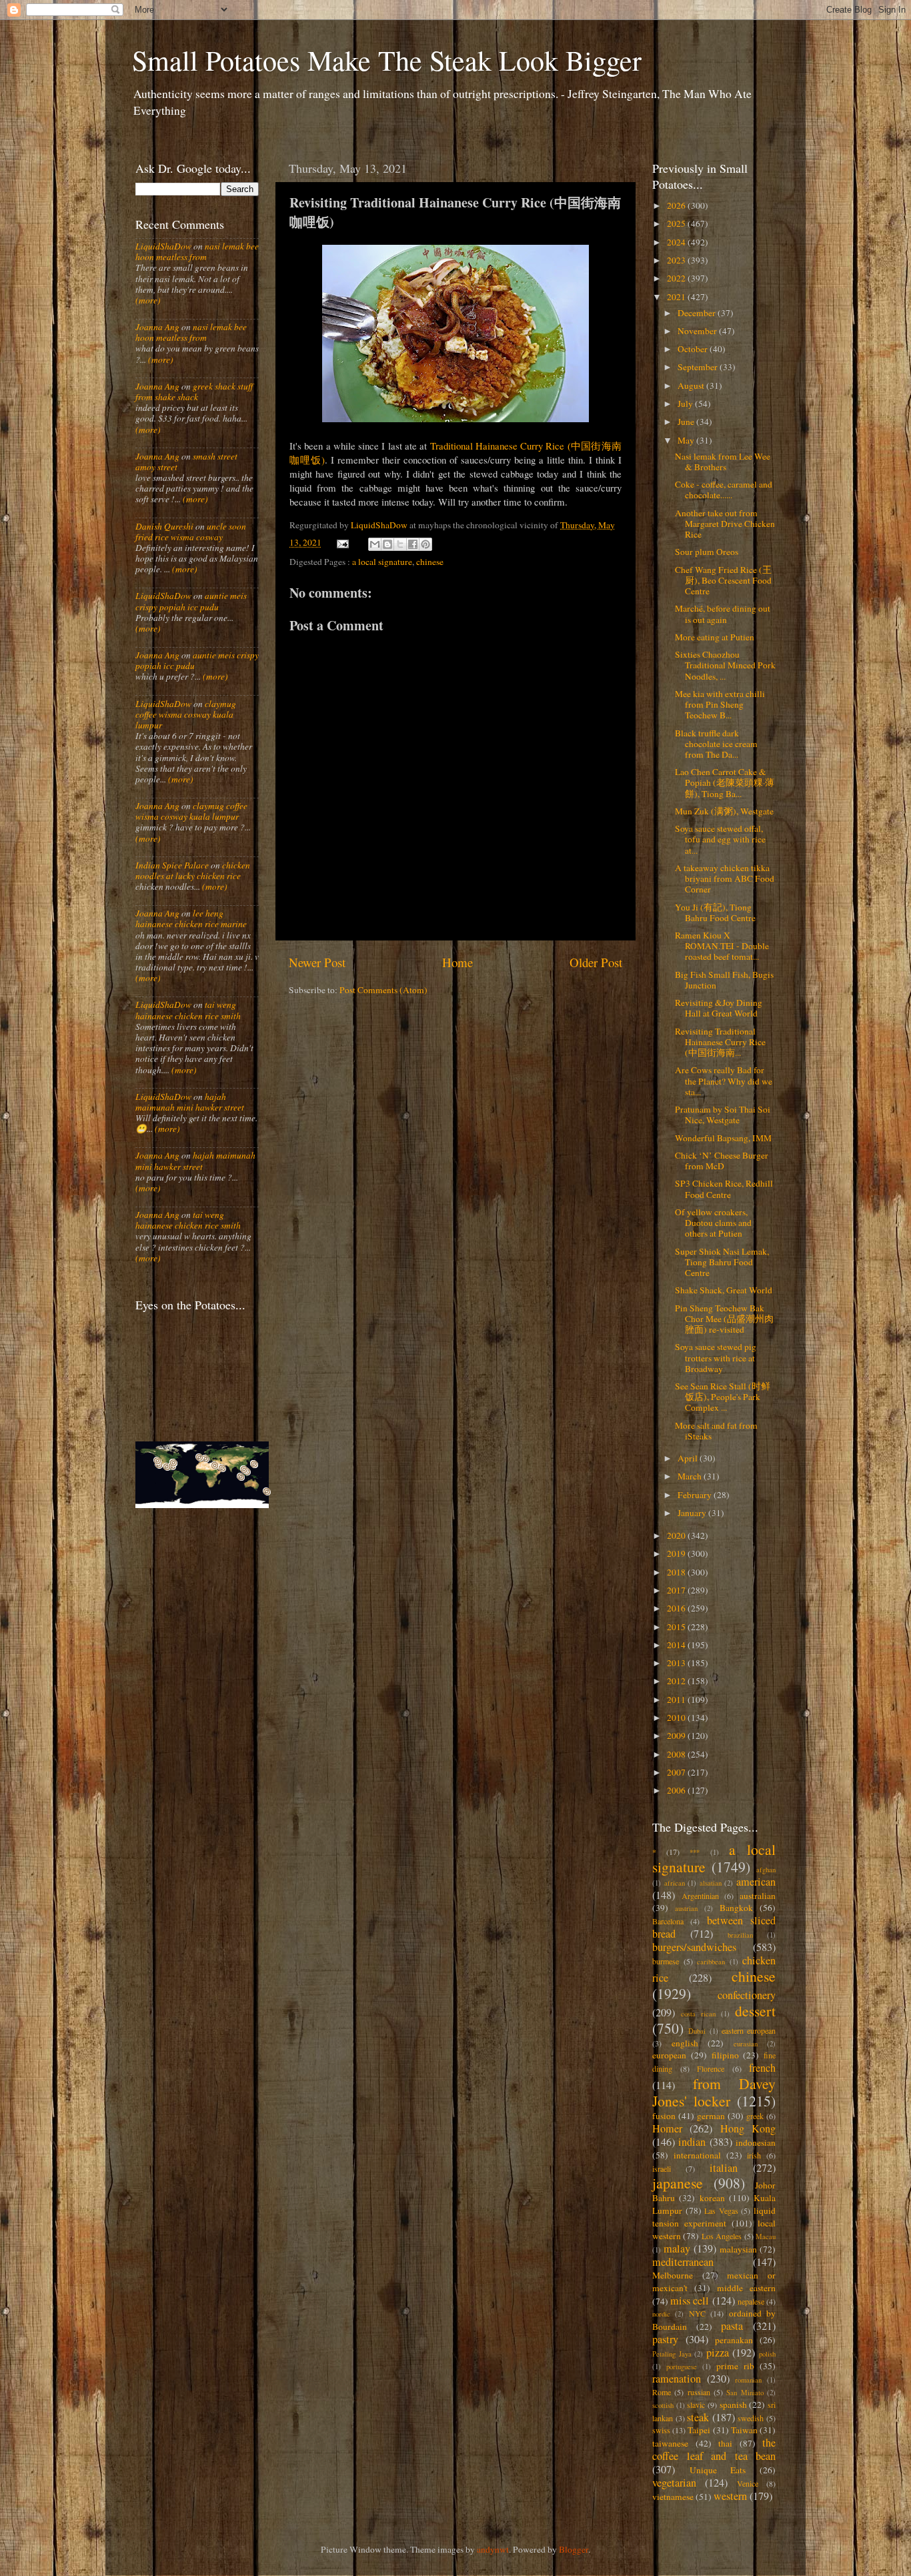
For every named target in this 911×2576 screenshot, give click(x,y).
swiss (661, 2430)
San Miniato (745, 2393)
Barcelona (668, 1921)
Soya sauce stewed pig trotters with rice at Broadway (716, 1357)
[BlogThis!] (387, 544)
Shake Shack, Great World (724, 1290)
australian (758, 1896)
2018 (677, 1572)
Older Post (596, 962)
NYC (697, 2313)
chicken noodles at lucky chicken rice (193, 870)
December (698, 313)
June (687, 422)
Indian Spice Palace (172, 865)
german (711, 2116)
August (692, 386)
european (669, 2055)
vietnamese (673, 2497)
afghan (766, 1870)
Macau (766, 2236)
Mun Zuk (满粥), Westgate (724, 811)
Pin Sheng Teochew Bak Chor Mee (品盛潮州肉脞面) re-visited (724, 1319)
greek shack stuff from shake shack (194, 392)
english (685, 2043)
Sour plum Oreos (707, 552)
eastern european (749, 2030)
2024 (677, 242)
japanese (678, 2183)
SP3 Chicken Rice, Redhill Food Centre (724, 1189)
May (687, 440)
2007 (677, 1772)
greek (755, 2116)
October (694, 349)
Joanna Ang (157, 327)
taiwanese (670, 2443)
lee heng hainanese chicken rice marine (191, 918)
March (691, 1476)
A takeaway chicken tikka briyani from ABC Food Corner (725, 878)
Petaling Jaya (672, 2354)
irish (754, 2155)
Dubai (697, 2031)
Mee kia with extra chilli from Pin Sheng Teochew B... (720, 704)
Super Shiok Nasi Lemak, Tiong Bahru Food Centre (722, 1262)
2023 (677, 260)
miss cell (690, 2301)
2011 (677, 1700)
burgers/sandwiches (694, 1947)
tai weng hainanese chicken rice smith (188, 1010)
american (756, 1882)
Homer (667, 2128)
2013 (677, 1663)
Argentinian (700, 1896)
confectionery (747, 1995)
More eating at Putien (715, 637)
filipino (725, 2055)
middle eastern (746, 2288)
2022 (677, 278)
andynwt (493, 2549)
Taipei (699, 2430)
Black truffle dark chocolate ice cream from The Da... (716, 744)
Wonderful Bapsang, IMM (723, 1138)
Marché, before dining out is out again (723, 614)
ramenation (677, 2379)
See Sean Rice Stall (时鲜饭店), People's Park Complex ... (723, 1397)
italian (724, 2168)
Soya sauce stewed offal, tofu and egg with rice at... (720, 839)
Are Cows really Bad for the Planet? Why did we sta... (724, 1081)
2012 (677, 1681)
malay (677, 2248)
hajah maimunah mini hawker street (190, 1102)
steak (698, 2417)
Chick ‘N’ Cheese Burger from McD (722, 1161)
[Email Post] (342, 542)
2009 (677, 1736)
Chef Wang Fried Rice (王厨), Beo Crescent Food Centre (723, 580)
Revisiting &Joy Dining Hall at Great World (719, 1008)
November (698, 331)
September (699, 367)
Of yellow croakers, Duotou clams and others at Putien (713, 1223)
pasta (732, 2326)
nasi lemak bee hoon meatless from (197, 251)
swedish (751, 2418)
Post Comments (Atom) (383, 990)
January (693, 1513)
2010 (677, 1718)
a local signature (382, 562)
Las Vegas (721, 2210)
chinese (430, 562)
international (697, 2155)
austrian (686, 1908)
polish (767, 2354)
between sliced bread (714, 1927)
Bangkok (736, 1908)
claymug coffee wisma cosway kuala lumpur (186, 714)
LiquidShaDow (163, 246)
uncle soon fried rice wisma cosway (191, 532)
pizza (718, 2353)
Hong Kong (748, 2128)
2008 (677, 1754)
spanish (733, 2405)
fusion (664, 2116)
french (762, 2068)
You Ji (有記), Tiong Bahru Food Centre (715, 912)
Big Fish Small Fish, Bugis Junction (724, 980)
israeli (662, 2168)
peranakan (734, 2340)
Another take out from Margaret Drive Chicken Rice (725, 524)
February (696, 1495)
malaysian (738, 2249)
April (689, 1458)
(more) (148, 300)
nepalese (751, 2301)
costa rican (698, 2014)
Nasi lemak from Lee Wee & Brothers (723, 462)
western (730, 2496)
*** (695, 1852)
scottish (663, 2405)
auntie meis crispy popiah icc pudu (191, 601)
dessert (755, 2011)
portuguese (682, 2367)
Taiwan (744, 2430)
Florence (711, 2068)
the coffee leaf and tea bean (714, 2449)
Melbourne (673, 2275)
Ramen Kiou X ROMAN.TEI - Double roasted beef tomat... (722, 946)
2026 (677, 205)
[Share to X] (400, 544)
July (686, 404)
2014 (677, 1645)
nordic (661, 2314)
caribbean (711, 1962)
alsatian (711, 1883)
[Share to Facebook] (413, 544)
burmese (666, 1961)
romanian (748, 2380)
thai (725, 2443)
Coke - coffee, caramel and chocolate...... (724, 490)
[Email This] (375, 544)
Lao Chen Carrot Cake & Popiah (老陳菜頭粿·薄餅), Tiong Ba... (725, 782)
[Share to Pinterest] (425, 544)
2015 (677, 1627)
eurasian (746, 2044)
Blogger (574, 2549)
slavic (696, 2405)
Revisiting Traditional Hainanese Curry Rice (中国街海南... (720, 1042)
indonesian (756, 2142)
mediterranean (683, 2262)
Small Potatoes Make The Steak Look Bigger (387, 60)
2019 (677, 1553)
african (675, 1883)
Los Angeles (722, 2236)
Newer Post (317, 962)
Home (458, 962)
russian (699, 2392)
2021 (677, 297)
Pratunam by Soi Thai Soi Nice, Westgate (723, 1115)
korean (712, 2198)
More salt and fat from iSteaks (716, 1431)
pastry (665, 2339)
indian (692, 2142)
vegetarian (674, 2483)
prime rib (735, 2366)
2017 (677, 1590)
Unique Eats (718, 2470)
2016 (677, 1608)
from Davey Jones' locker (714, 2092)
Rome (662, 2392)
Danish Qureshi (164, 526)
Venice (748, 2483)
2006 (677, 1790)
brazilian (740, 1935)
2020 (677, 1535)
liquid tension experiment (714, 2217)
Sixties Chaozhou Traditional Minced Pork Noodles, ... (725, 665)
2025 (677, 223)
